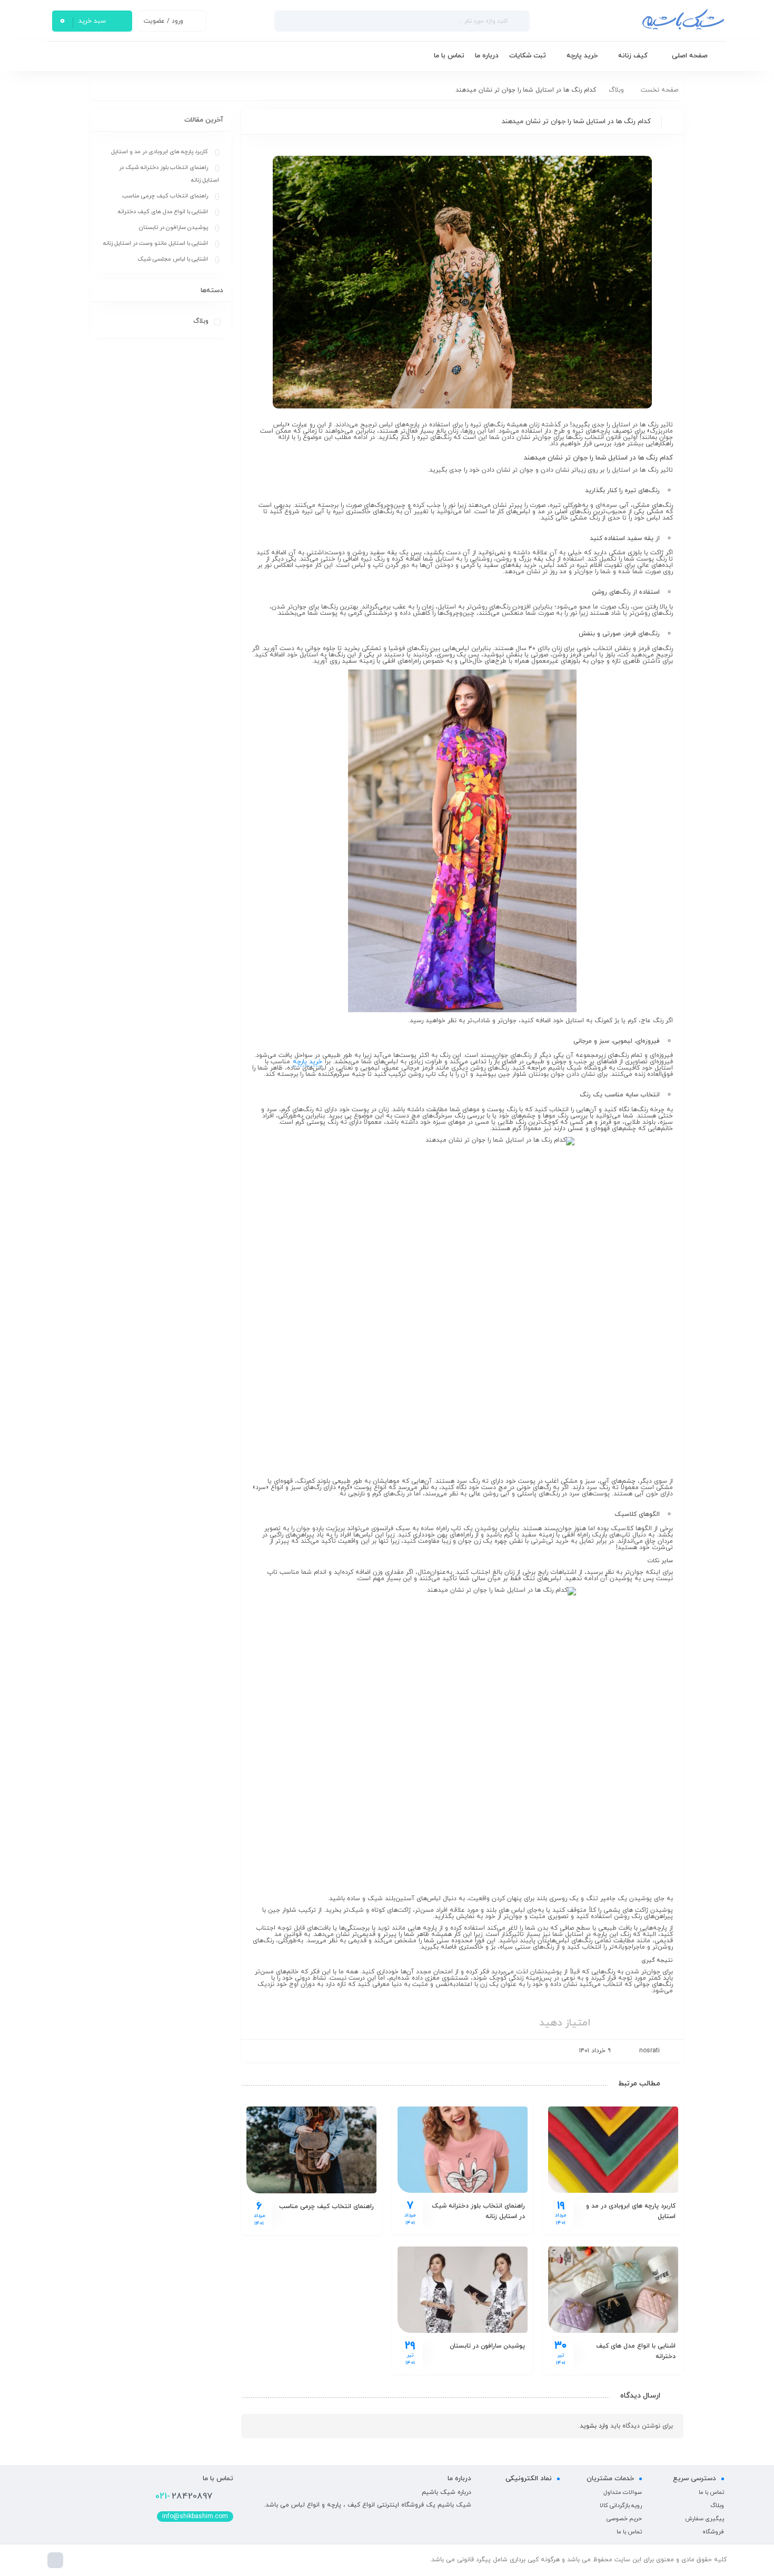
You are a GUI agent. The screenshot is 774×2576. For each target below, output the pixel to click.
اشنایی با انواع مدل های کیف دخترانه (163, 212)
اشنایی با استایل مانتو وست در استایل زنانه (156, 243)
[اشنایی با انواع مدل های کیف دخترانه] (613, 2290)
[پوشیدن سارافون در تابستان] (463, 2290)
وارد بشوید (594, 2426)
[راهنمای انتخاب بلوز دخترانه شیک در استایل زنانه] (463, 2150)
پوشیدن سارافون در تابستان (487, 2346)
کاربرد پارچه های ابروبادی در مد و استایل (160, 152)
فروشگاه (713, 2532)
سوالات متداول (623, 2492)
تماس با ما (711, 2492)
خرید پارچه (307, 1062)
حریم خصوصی (624, 2519)
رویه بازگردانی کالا (621, 2505)
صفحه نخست (659, 90)
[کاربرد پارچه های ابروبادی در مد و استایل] (613, 2150)
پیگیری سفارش (704, 2519)
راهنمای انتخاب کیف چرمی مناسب (326, 2206)
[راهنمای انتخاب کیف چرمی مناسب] (311, 2150)
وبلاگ (616, 90)
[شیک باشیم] (632, 21)
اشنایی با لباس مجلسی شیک (173, 259)
